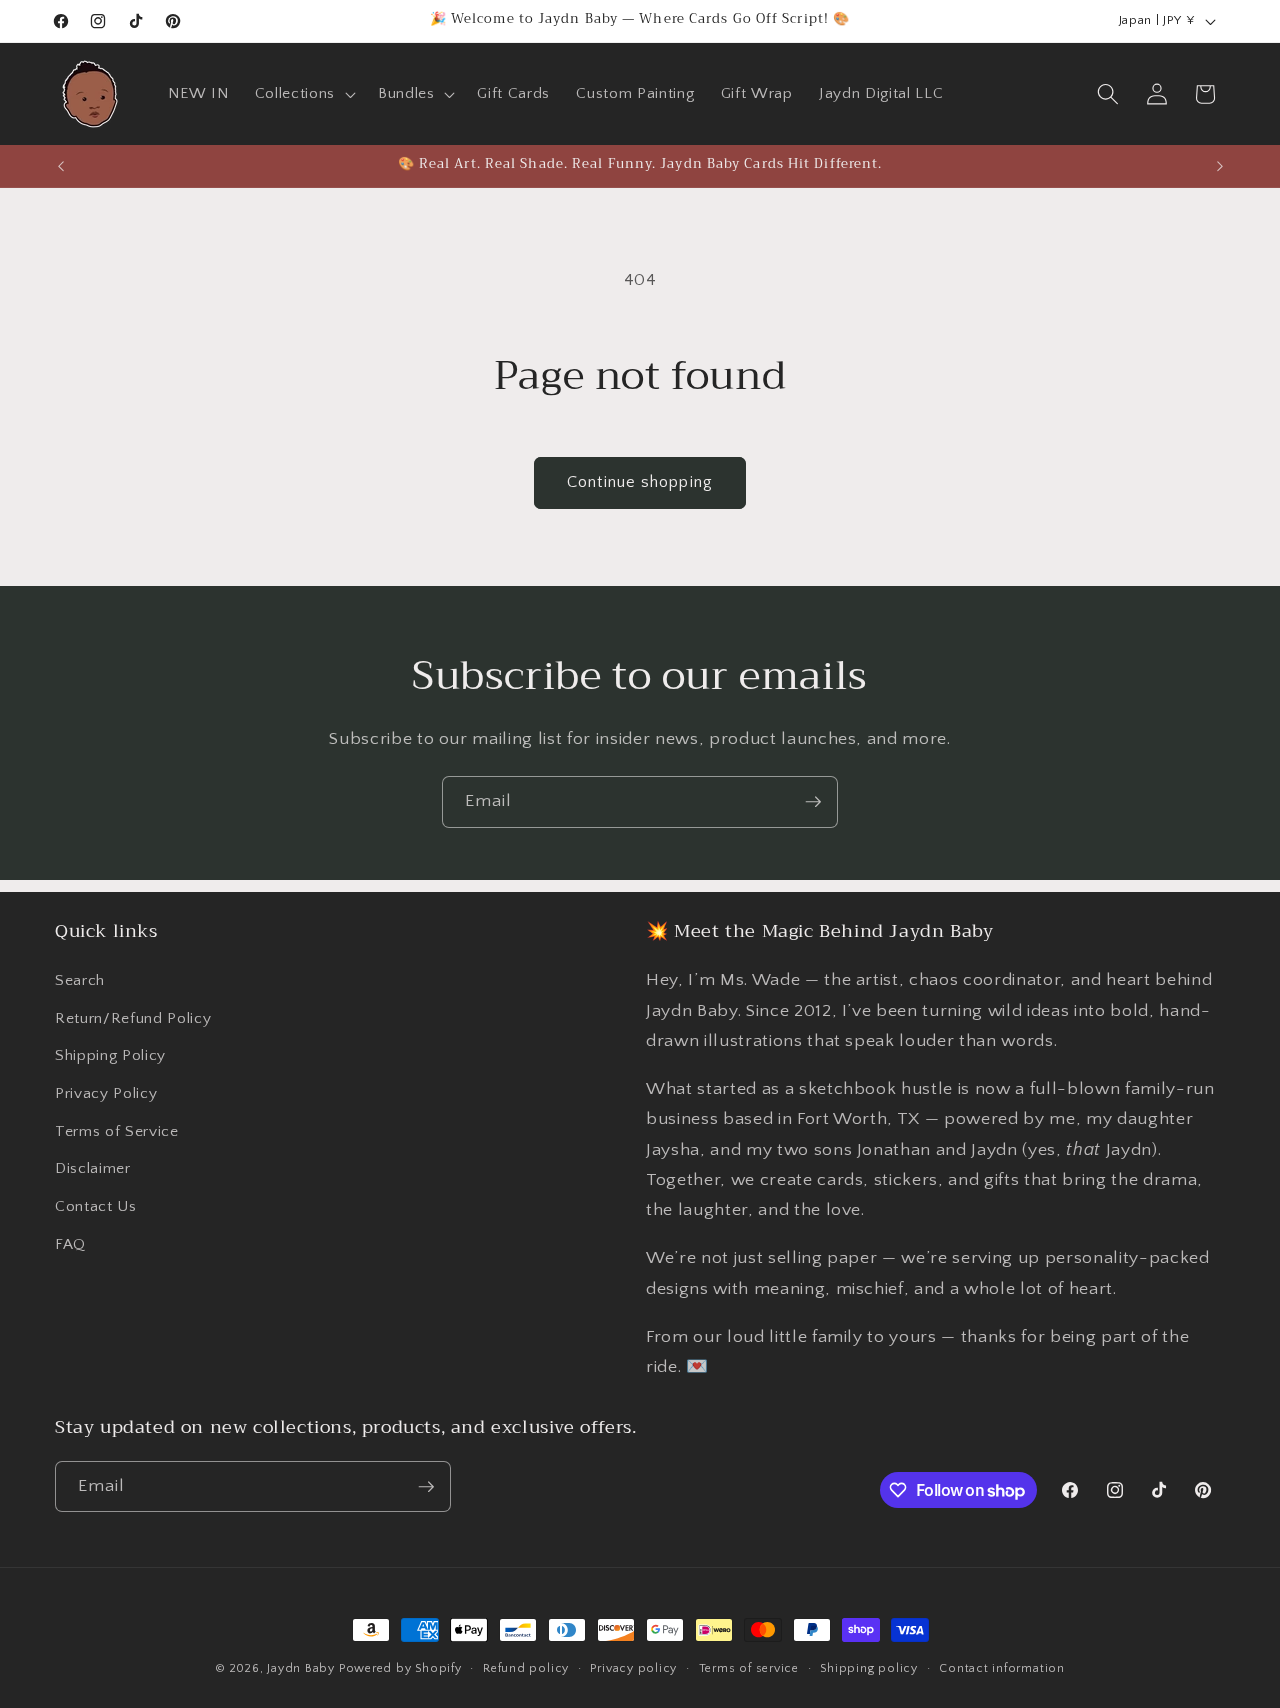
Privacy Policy (106, 1093)
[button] (303, 94)
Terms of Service (117, 1131)
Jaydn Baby (301, 1668)
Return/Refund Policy (133, 1018)
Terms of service (749, 1668)
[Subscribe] (813, 802)
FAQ (70, 1244)
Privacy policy (633, 1668)
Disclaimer (93, 1168)
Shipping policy (869, 1668)
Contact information (1002, 1668)
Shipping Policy (110, 1055)
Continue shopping (640, 482)
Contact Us (96, 1206)
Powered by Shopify (400, 1668)
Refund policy (526, 1668)
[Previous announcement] (61, 166)
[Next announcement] (1220, 166)
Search (80, 980)
